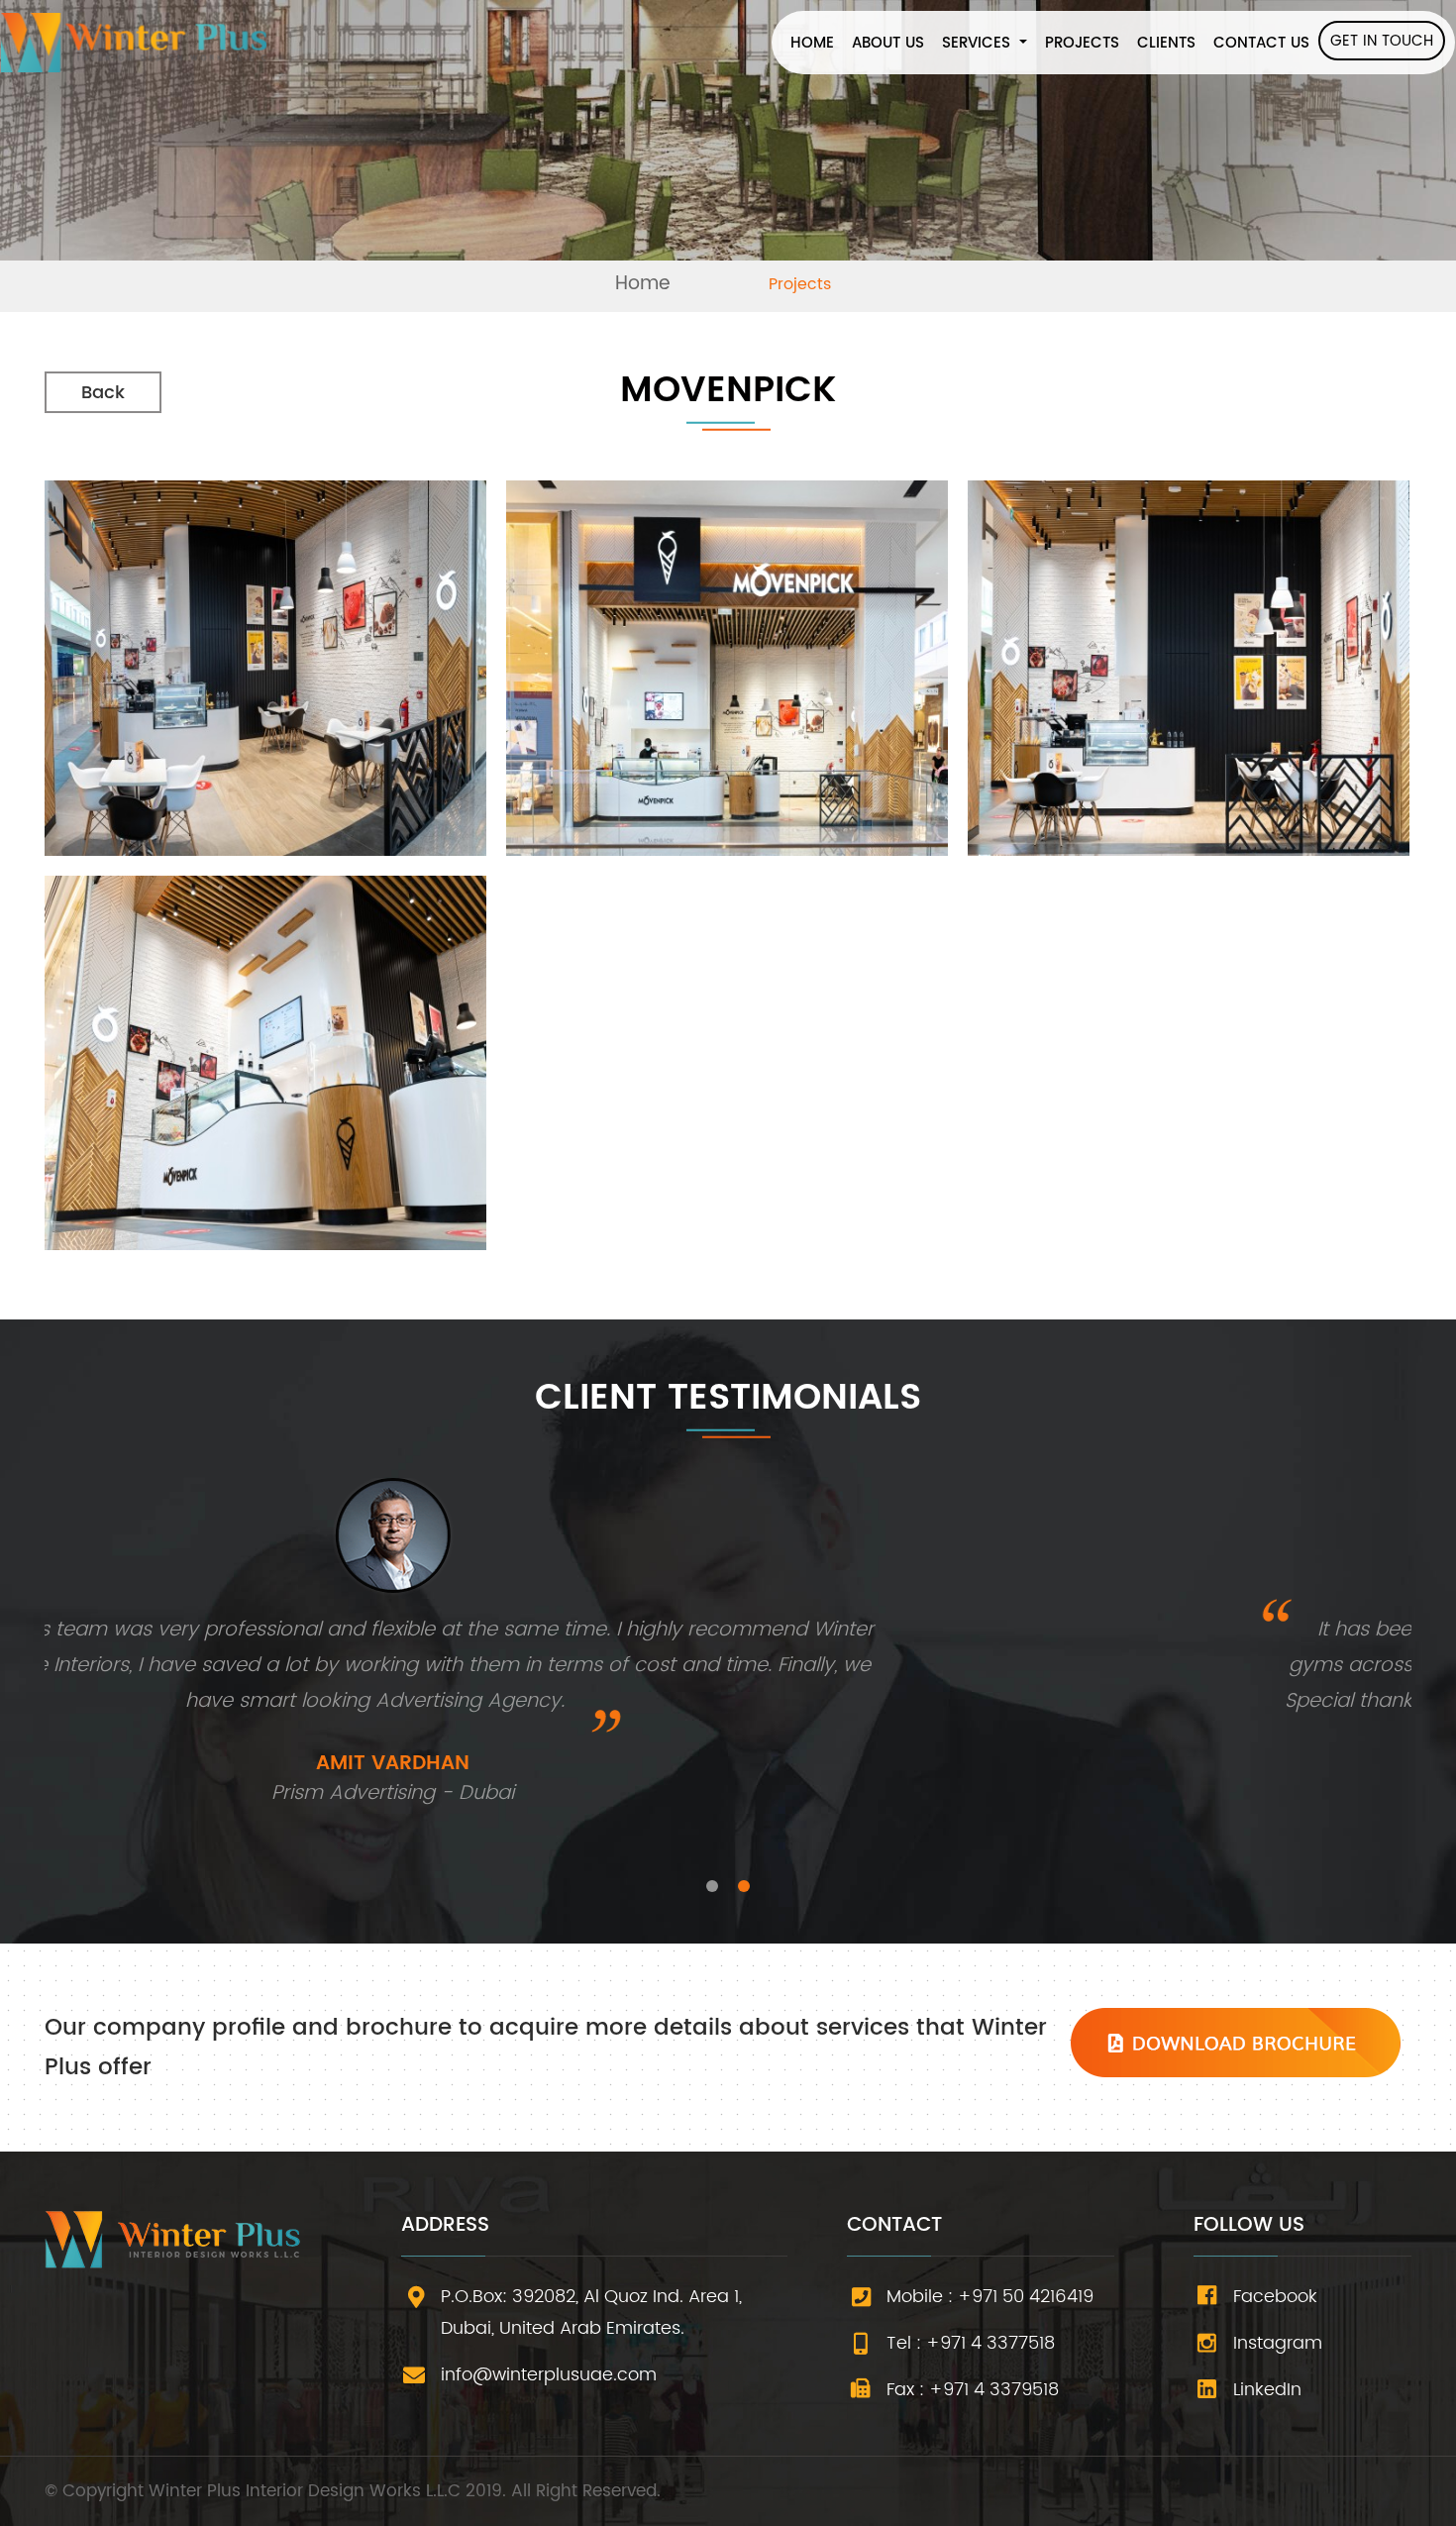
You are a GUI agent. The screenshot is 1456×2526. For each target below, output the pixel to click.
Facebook (1275, 2297)
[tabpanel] (728, 1661)
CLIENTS (1166, 43)
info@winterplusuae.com (549, 2375)
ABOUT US (888, 43)
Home (643, 284)
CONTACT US (1261, 43)
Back (103, 393)
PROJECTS (1082, 43)
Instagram (1278, 2343)
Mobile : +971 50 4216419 (990, 2297)
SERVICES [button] (979, 43)
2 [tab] (744, 1886)
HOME (817, 43)
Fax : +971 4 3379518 (973, 2390)
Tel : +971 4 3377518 (971, 2343)
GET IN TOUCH (1382, 41)
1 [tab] (712, 1886)
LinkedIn (1267, 2390)
